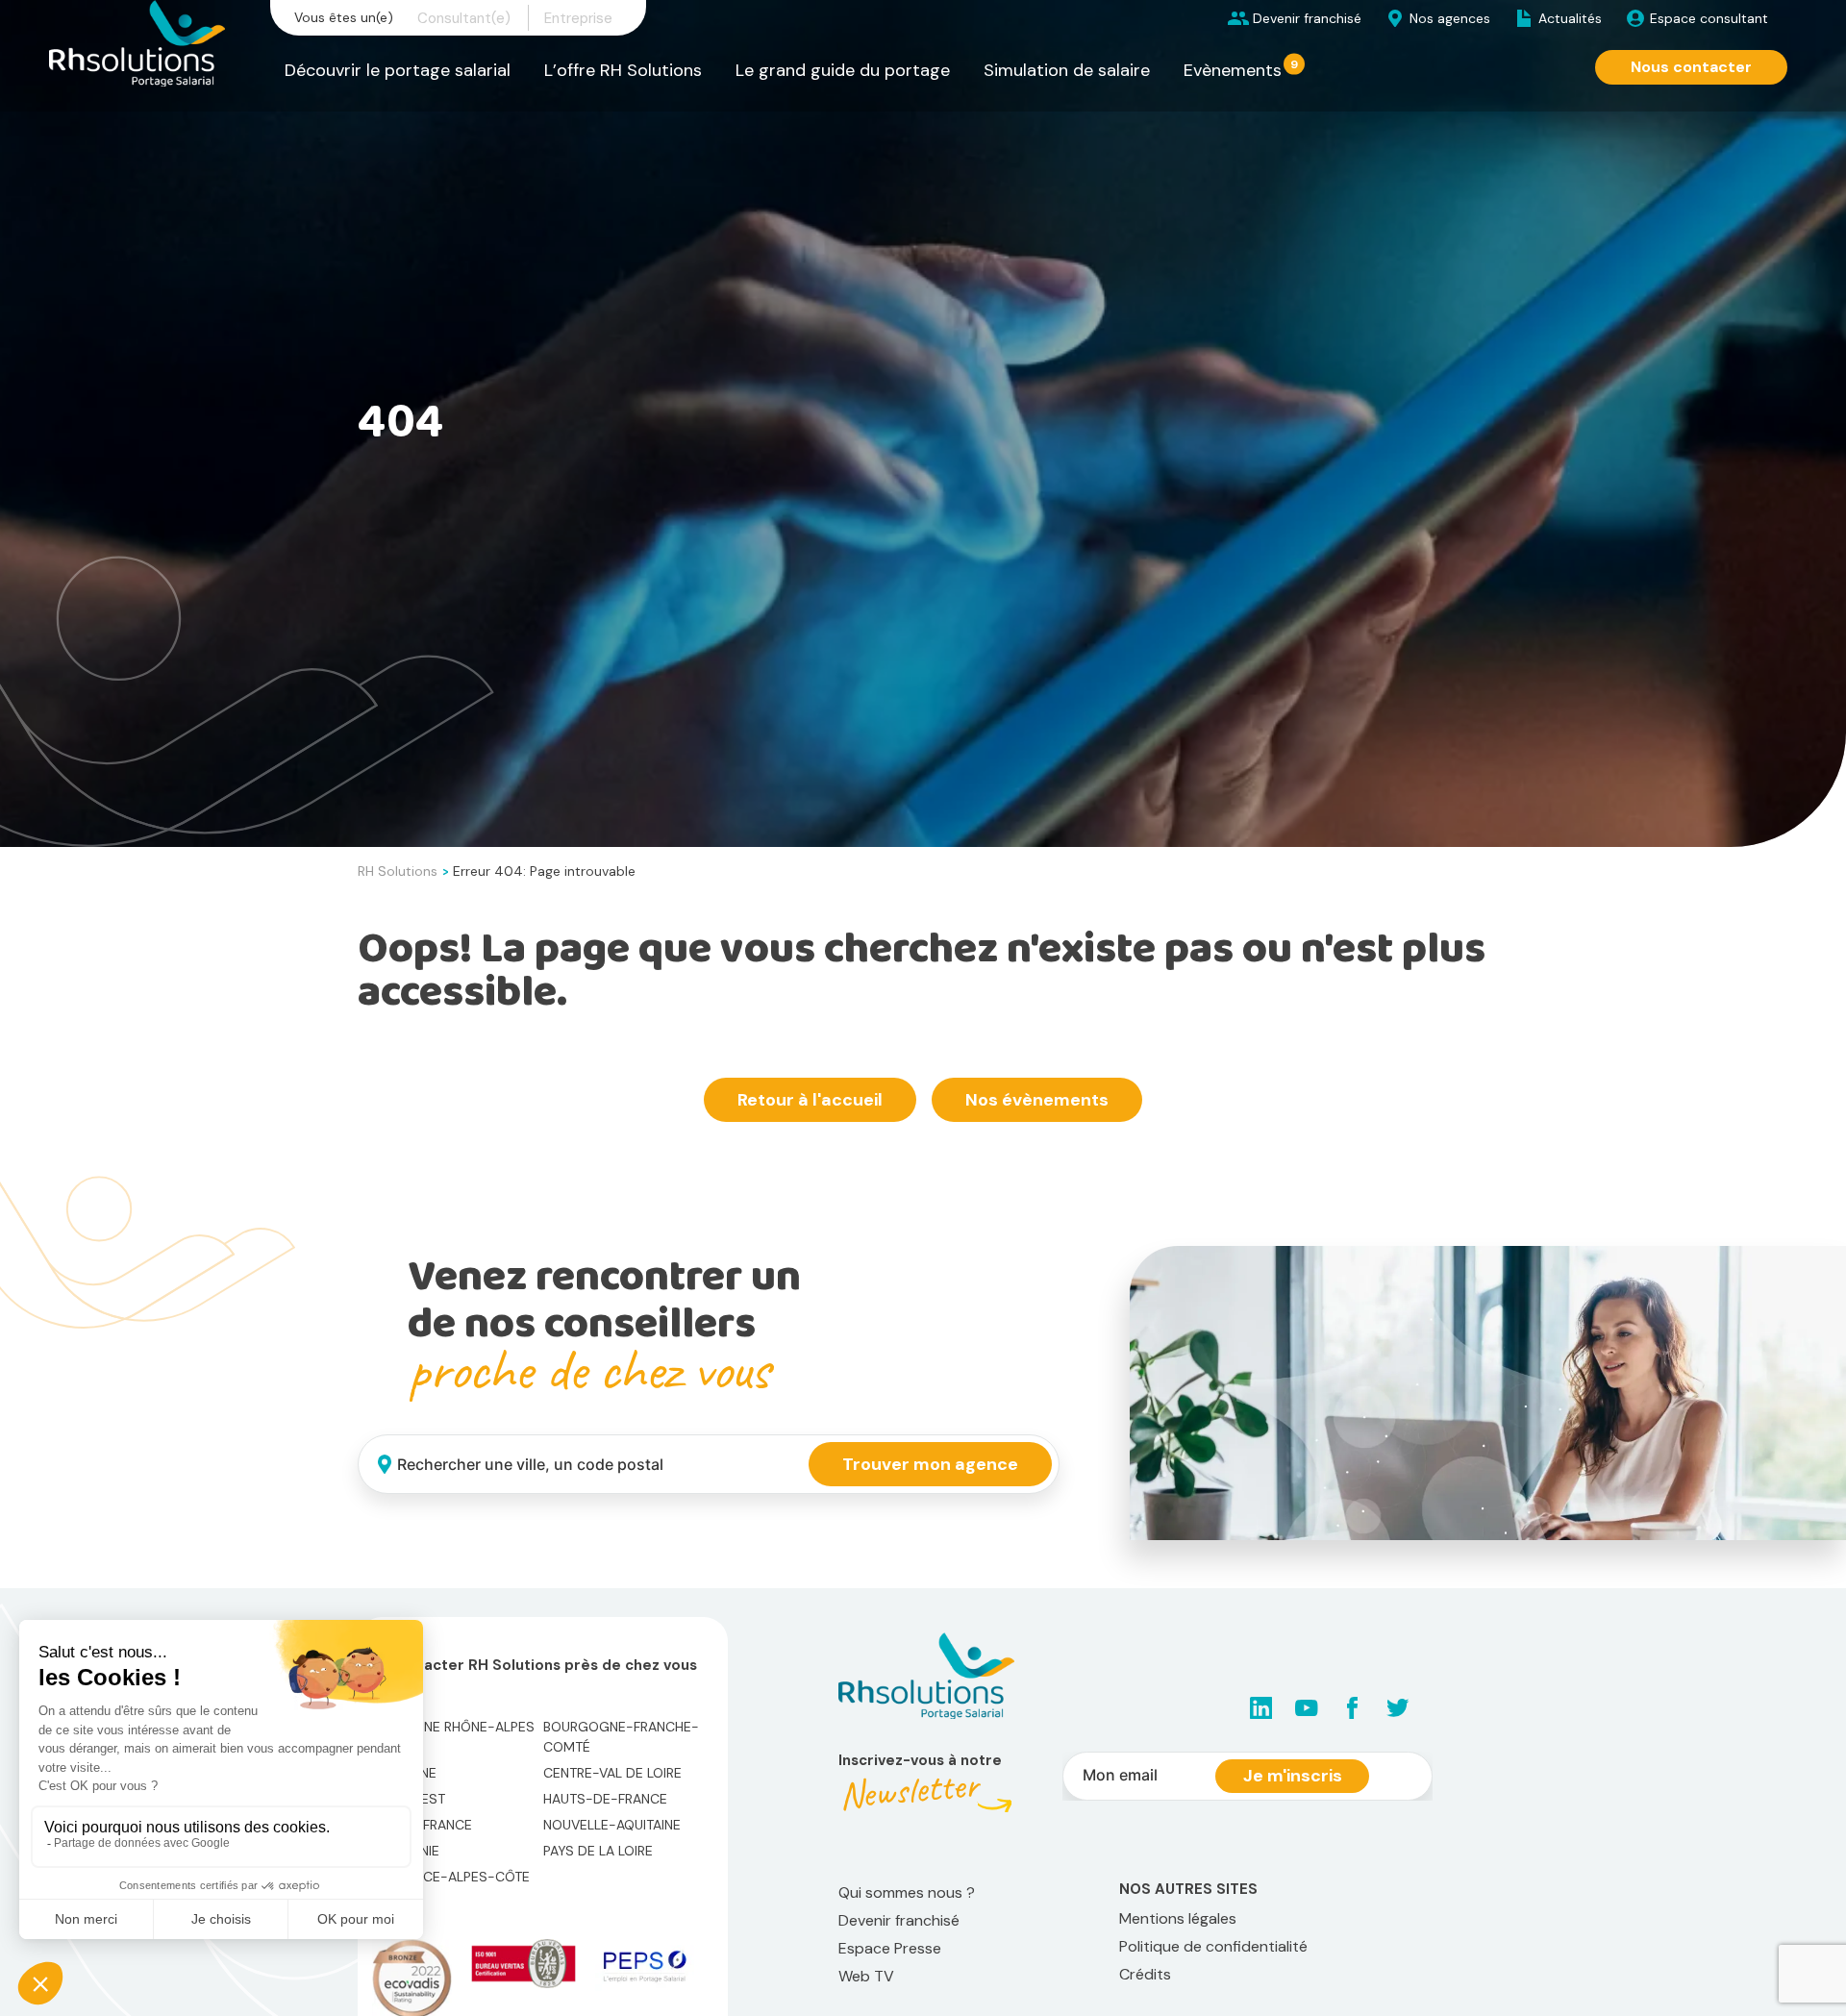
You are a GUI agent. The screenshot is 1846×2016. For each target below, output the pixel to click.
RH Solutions (398, 871)
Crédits (1145, 1974)
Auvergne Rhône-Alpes (453, 1727)
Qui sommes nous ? (907, 1892)
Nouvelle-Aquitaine (612, 1825)
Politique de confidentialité (1213, 1946)
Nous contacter (1691, 67)
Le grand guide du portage (843, 70)
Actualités (1570, 18)
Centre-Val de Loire (612, 1773)
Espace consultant (1709, 18)
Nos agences (1450, 18)
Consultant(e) (464, 18)
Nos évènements (1037, 1100)
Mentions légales (1178, 1918)
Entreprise (578, 18)
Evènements (1233, 70)
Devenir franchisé (1307, 18)
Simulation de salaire (1067, 70)
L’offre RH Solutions (623, 70)
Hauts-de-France (605, 1799)
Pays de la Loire (598, 1851)
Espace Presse (890, 1948)
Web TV (866, 1976)
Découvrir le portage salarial (398, 70)
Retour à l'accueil (810, 1100)
